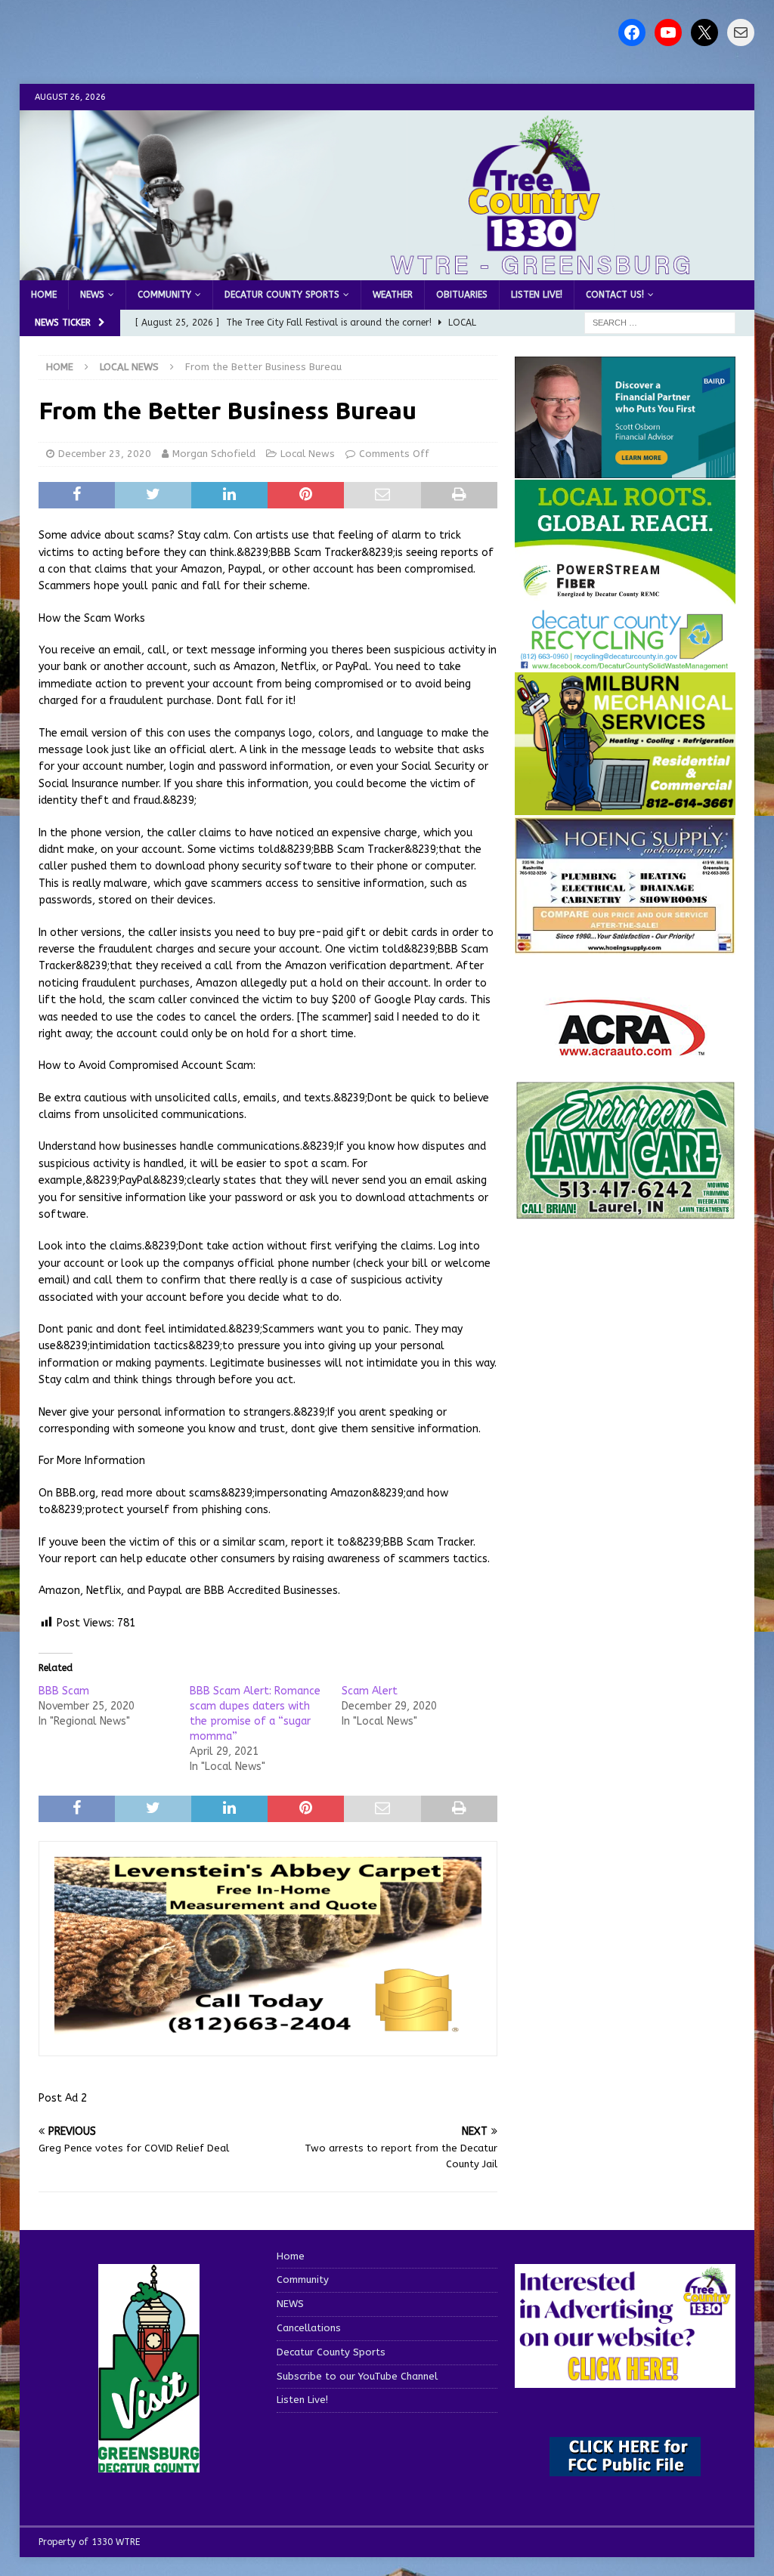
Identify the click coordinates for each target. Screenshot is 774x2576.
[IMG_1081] (625, 806)
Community (164, 295)
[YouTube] (668, 32)
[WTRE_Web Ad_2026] (625, 597)
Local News (308, 454)
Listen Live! (537, 295)
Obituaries (462, 295)
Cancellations (309, 2328)
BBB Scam (64, 1691)
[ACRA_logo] (625, 1048)
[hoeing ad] (625, 945)
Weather (393, 295)
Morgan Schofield (214, 454)
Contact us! (615, 295)
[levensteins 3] (268, 2031)
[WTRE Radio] (387, 272)
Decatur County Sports (282, 295)
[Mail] (741, 32)
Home (44, 295)
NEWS (92, 295)
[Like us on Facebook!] (632, 32)
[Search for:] (660, 323)
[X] (704, 32)
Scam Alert (370, 1691)
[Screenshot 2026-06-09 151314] (625, 661)
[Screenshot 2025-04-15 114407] (625, 1212)
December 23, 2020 (105, 454)
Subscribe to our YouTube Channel (357, 2376)
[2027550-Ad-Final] (625, 469)
